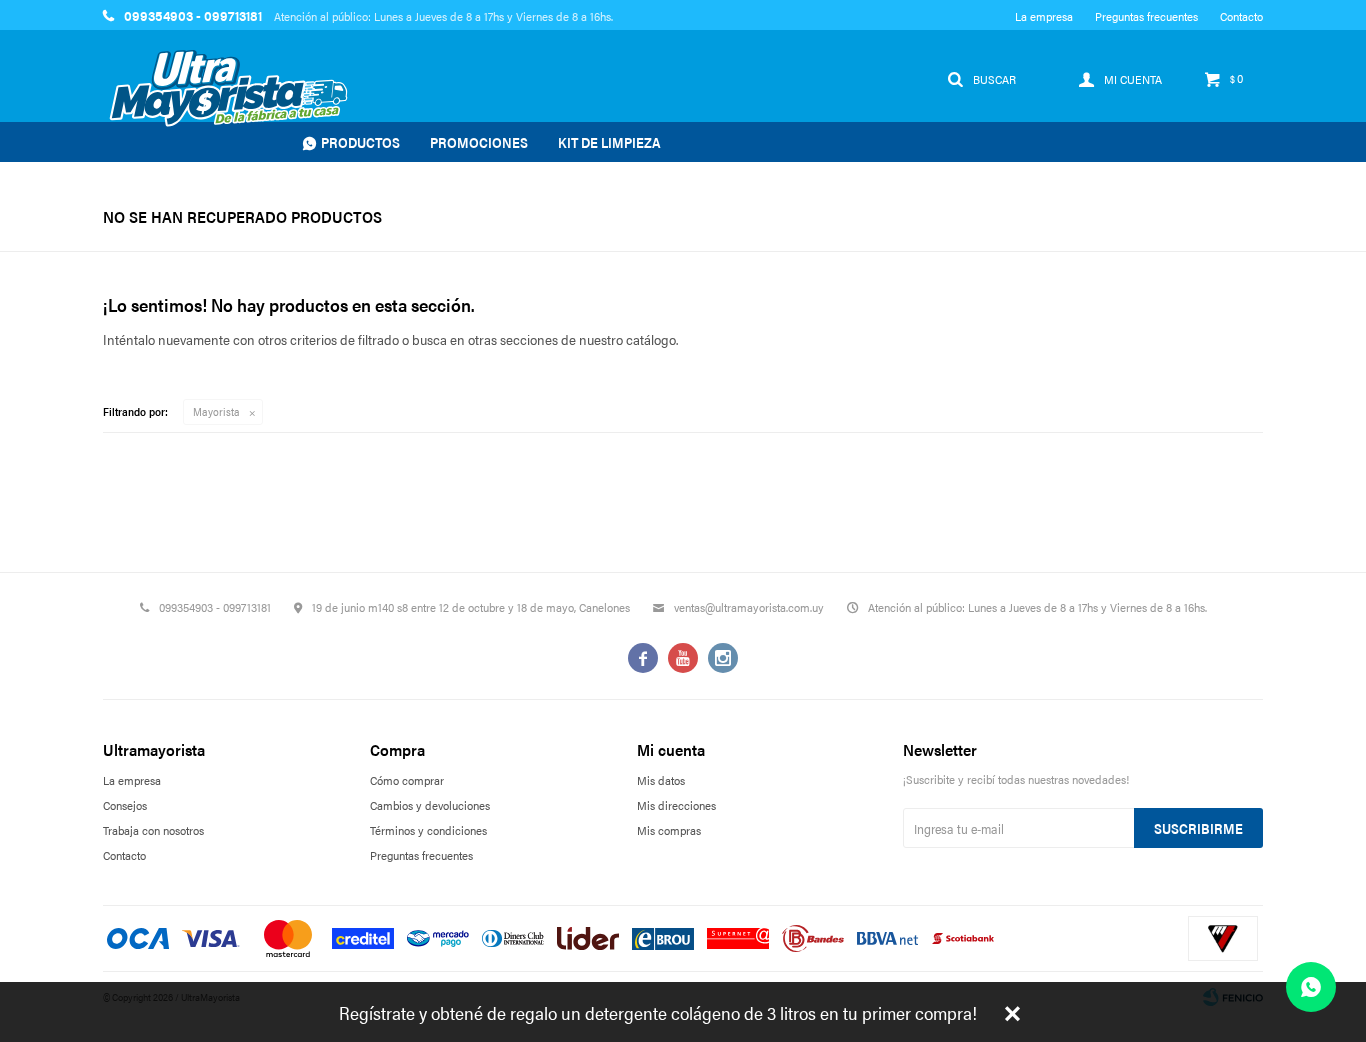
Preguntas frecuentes (1146, 16)
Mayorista (216, 411)
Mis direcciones (676, 805)
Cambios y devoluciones (430, 805)
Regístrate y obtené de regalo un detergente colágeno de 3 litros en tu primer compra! (658, 1012)
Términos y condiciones (428, 830)
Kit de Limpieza (609, 142)
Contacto (1241, 16)
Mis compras (669, 830)
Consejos (125, 805)
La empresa (1044, 16)
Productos (360, 142)
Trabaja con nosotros (153, 830)
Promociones (479, 142)
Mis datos (661, 780)
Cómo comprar (407, 780)
